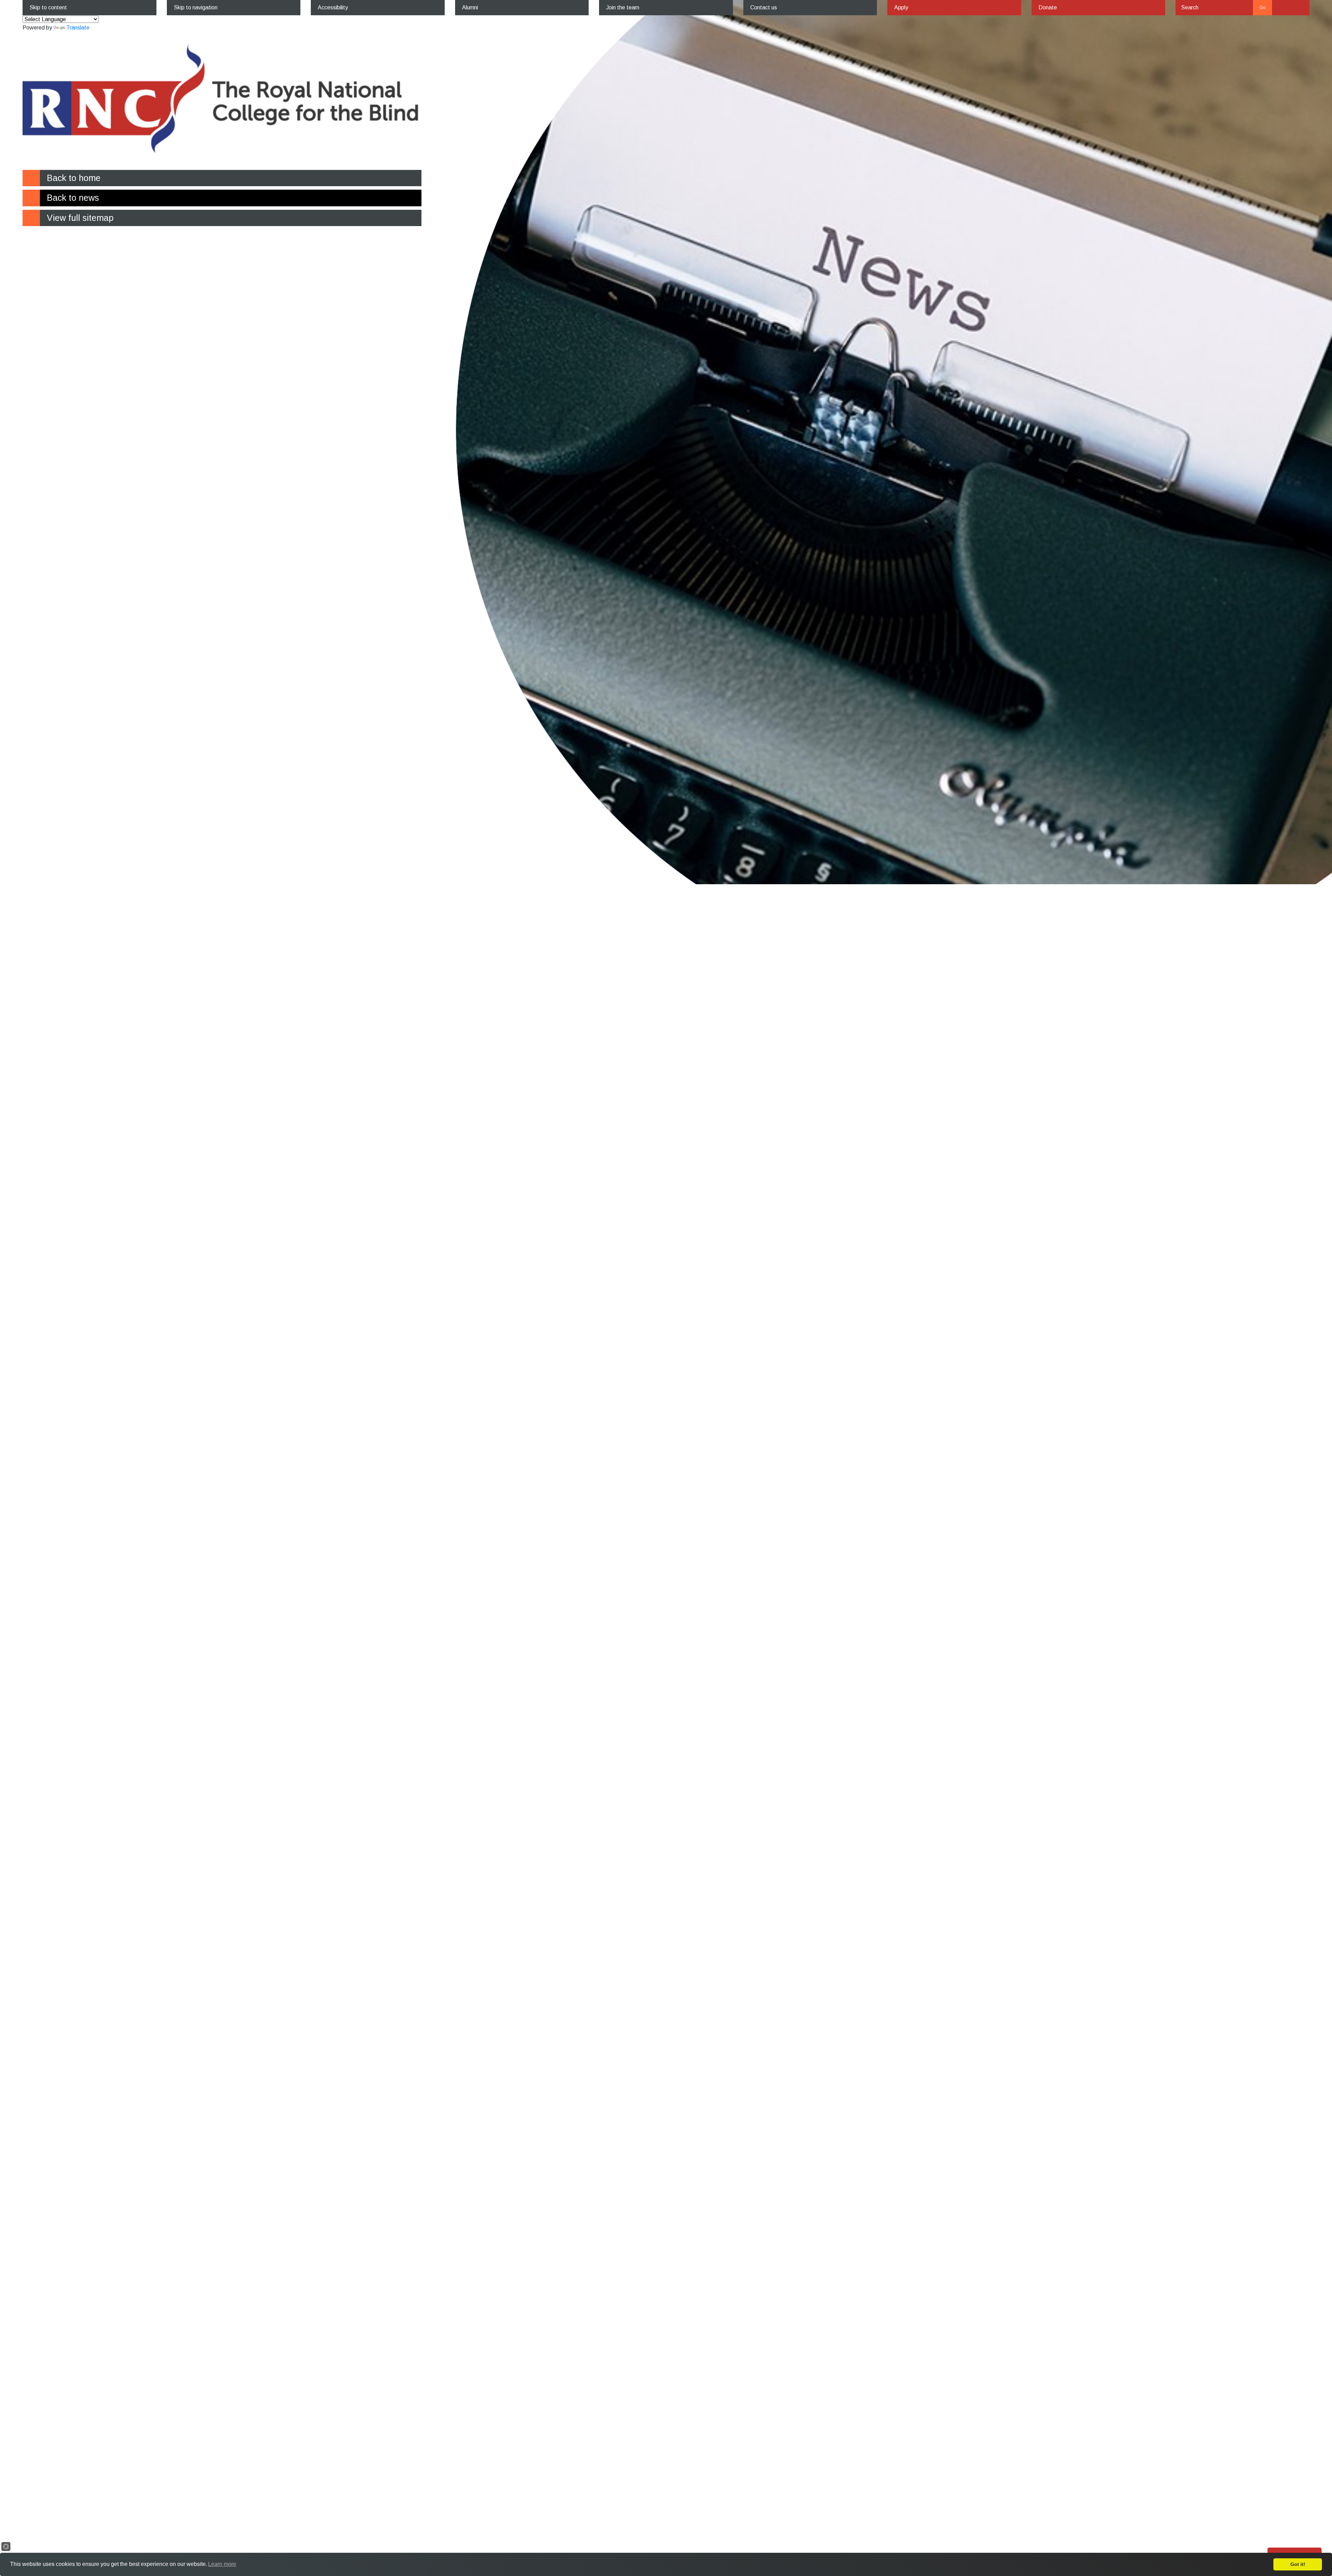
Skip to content (48, 7)
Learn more (222, 2564)
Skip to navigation (196, 7)
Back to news (73, 198)
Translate (78, 28)
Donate (1048, 7)
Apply (901, 7)
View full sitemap (80, 218)
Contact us (764, 7)
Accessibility (333, 7)
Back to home (74, 178)
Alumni (470, 7)
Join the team (623, 7)
